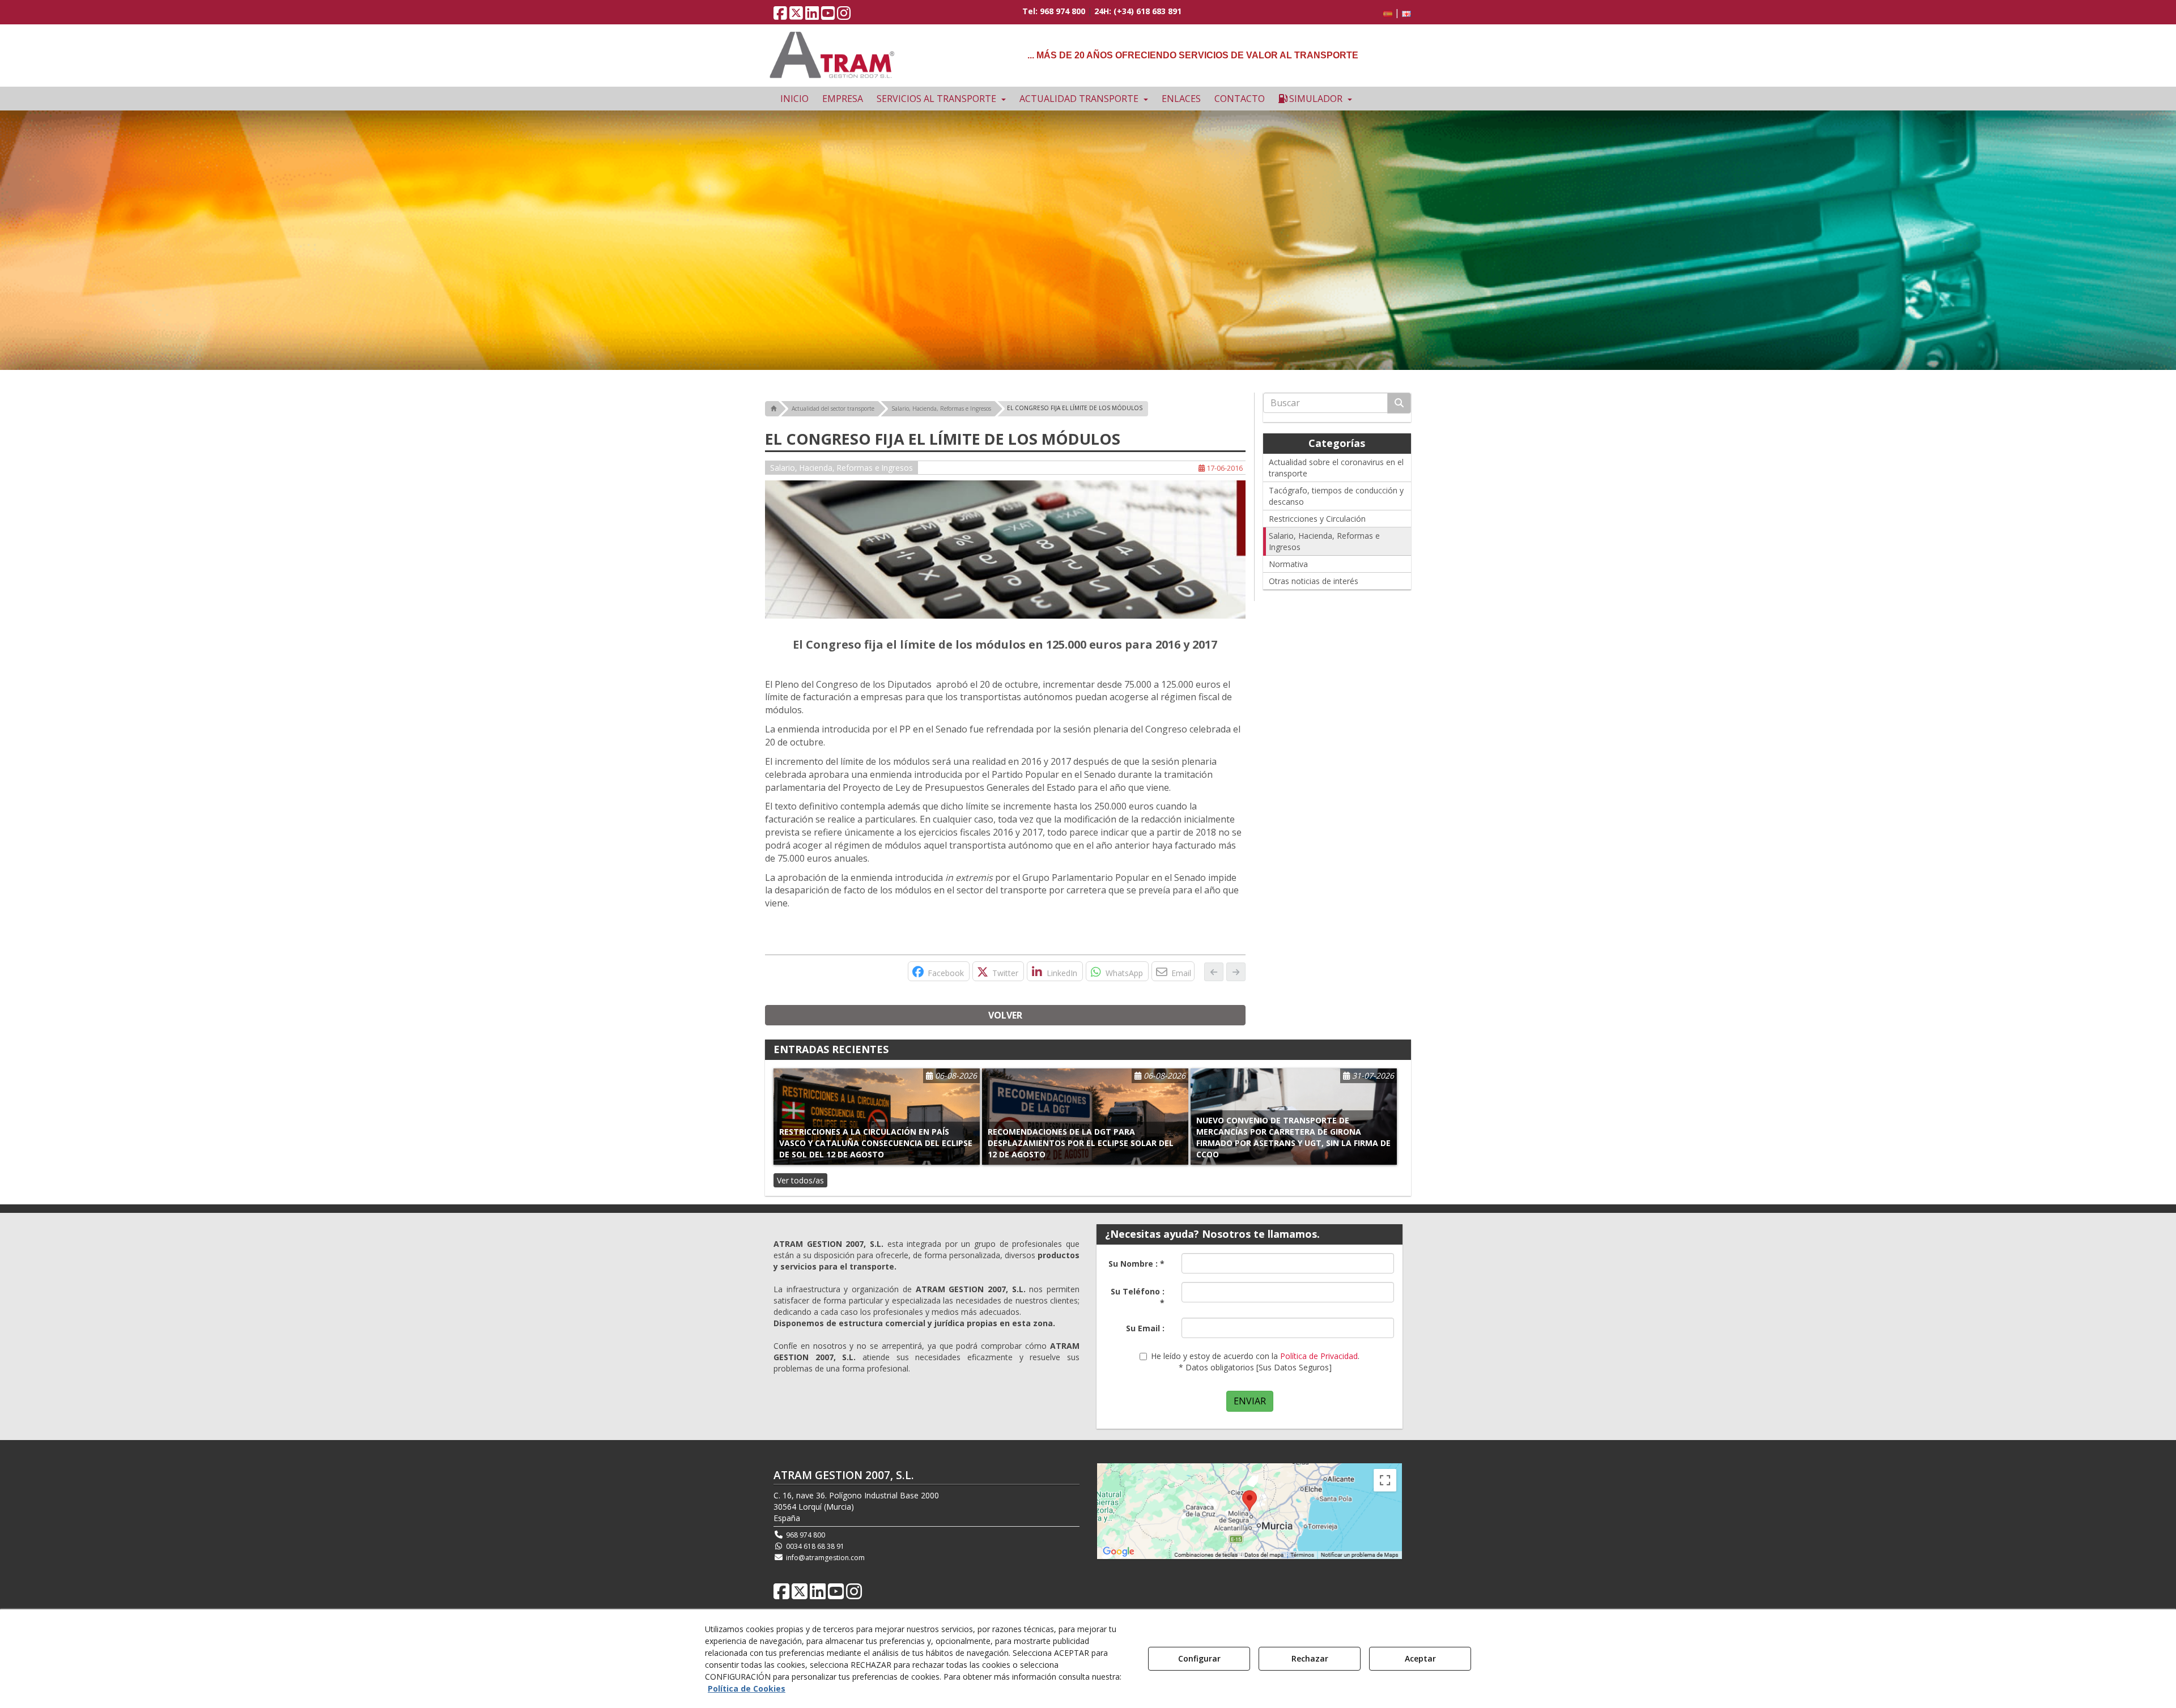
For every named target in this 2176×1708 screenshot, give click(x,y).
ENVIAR (1250, 1401)
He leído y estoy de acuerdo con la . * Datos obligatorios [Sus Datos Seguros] (1255, 1362)
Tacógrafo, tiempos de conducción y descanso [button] (1336, 496)
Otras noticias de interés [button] (1314, 581)
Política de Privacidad (1319, 1356)
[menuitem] (1395, 13)
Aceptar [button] (1420, 1658)
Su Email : (1145, 1328)
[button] (780, 16)
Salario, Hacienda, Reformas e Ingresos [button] (841, 468)
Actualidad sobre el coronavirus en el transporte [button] (1336, 468)
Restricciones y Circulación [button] (1317, 519)
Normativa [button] (1288, 564)
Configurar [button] (1199, 1658)
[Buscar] (1399, 403)
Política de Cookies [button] (747, 1688)
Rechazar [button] (1310, 1658)
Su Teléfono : (1138, 1297)
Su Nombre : (1136, 1264)
